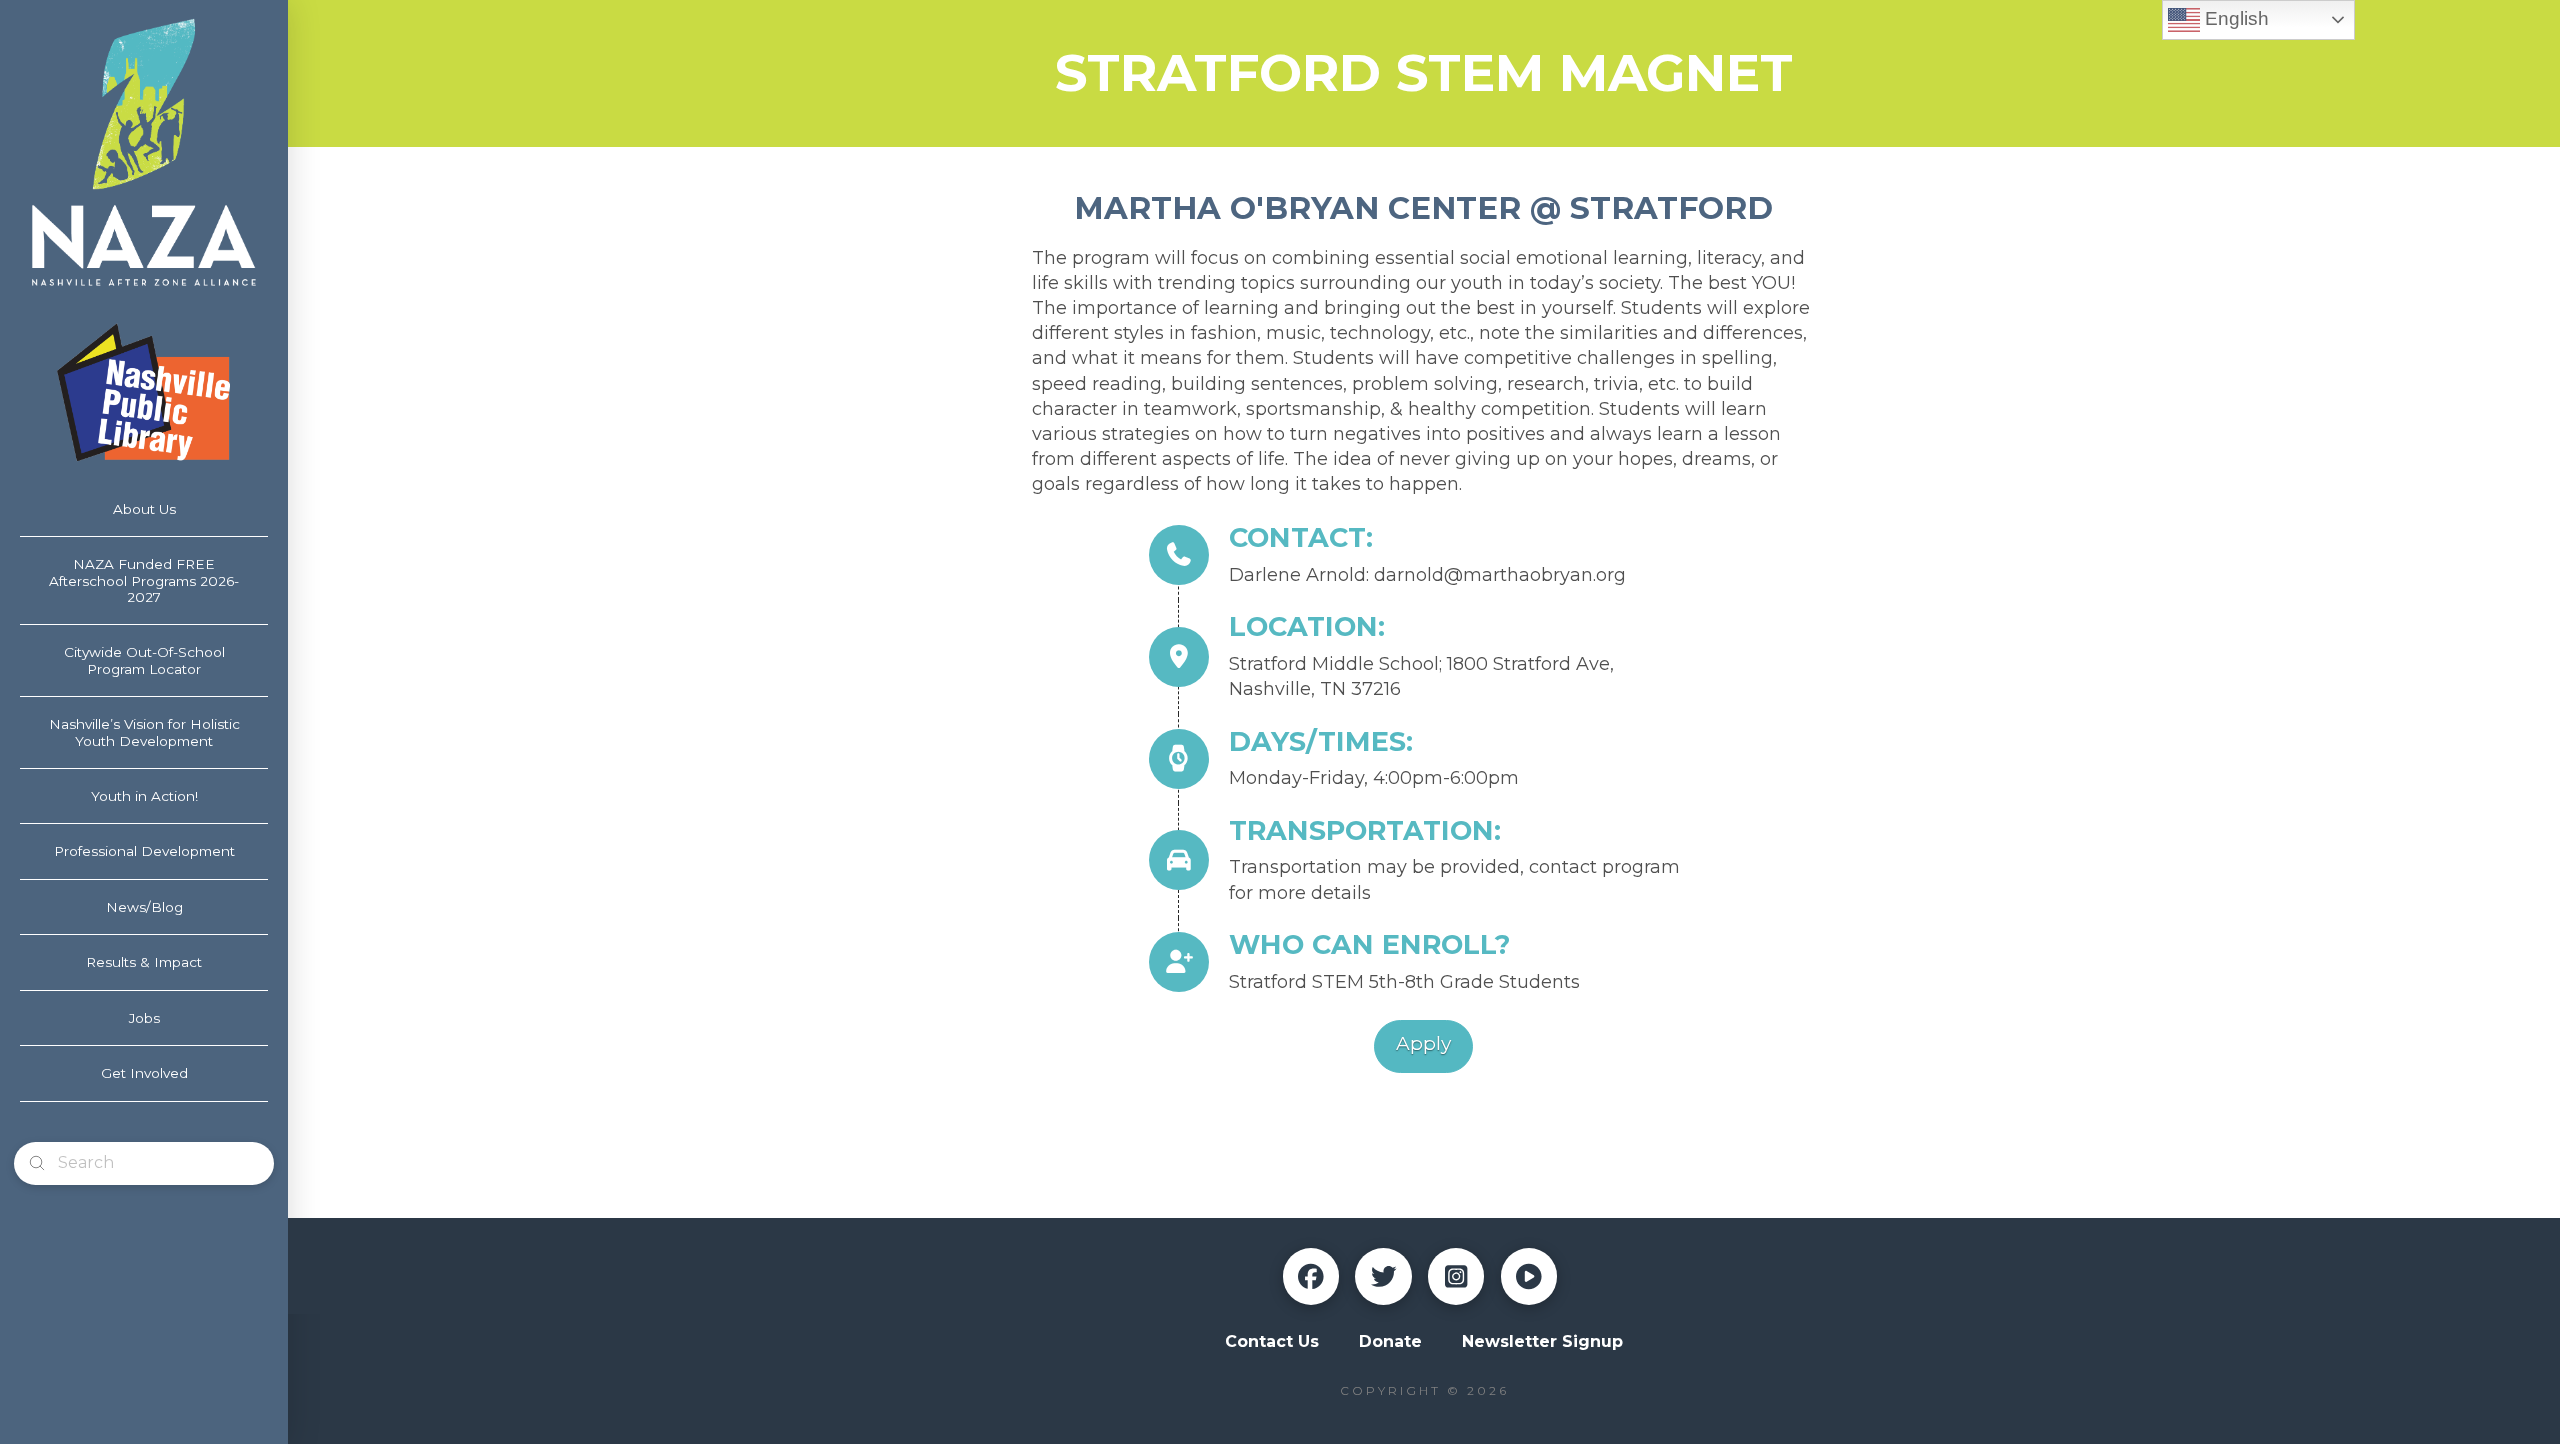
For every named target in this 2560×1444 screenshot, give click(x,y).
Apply (1423, 1043)
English (2234, 18)
